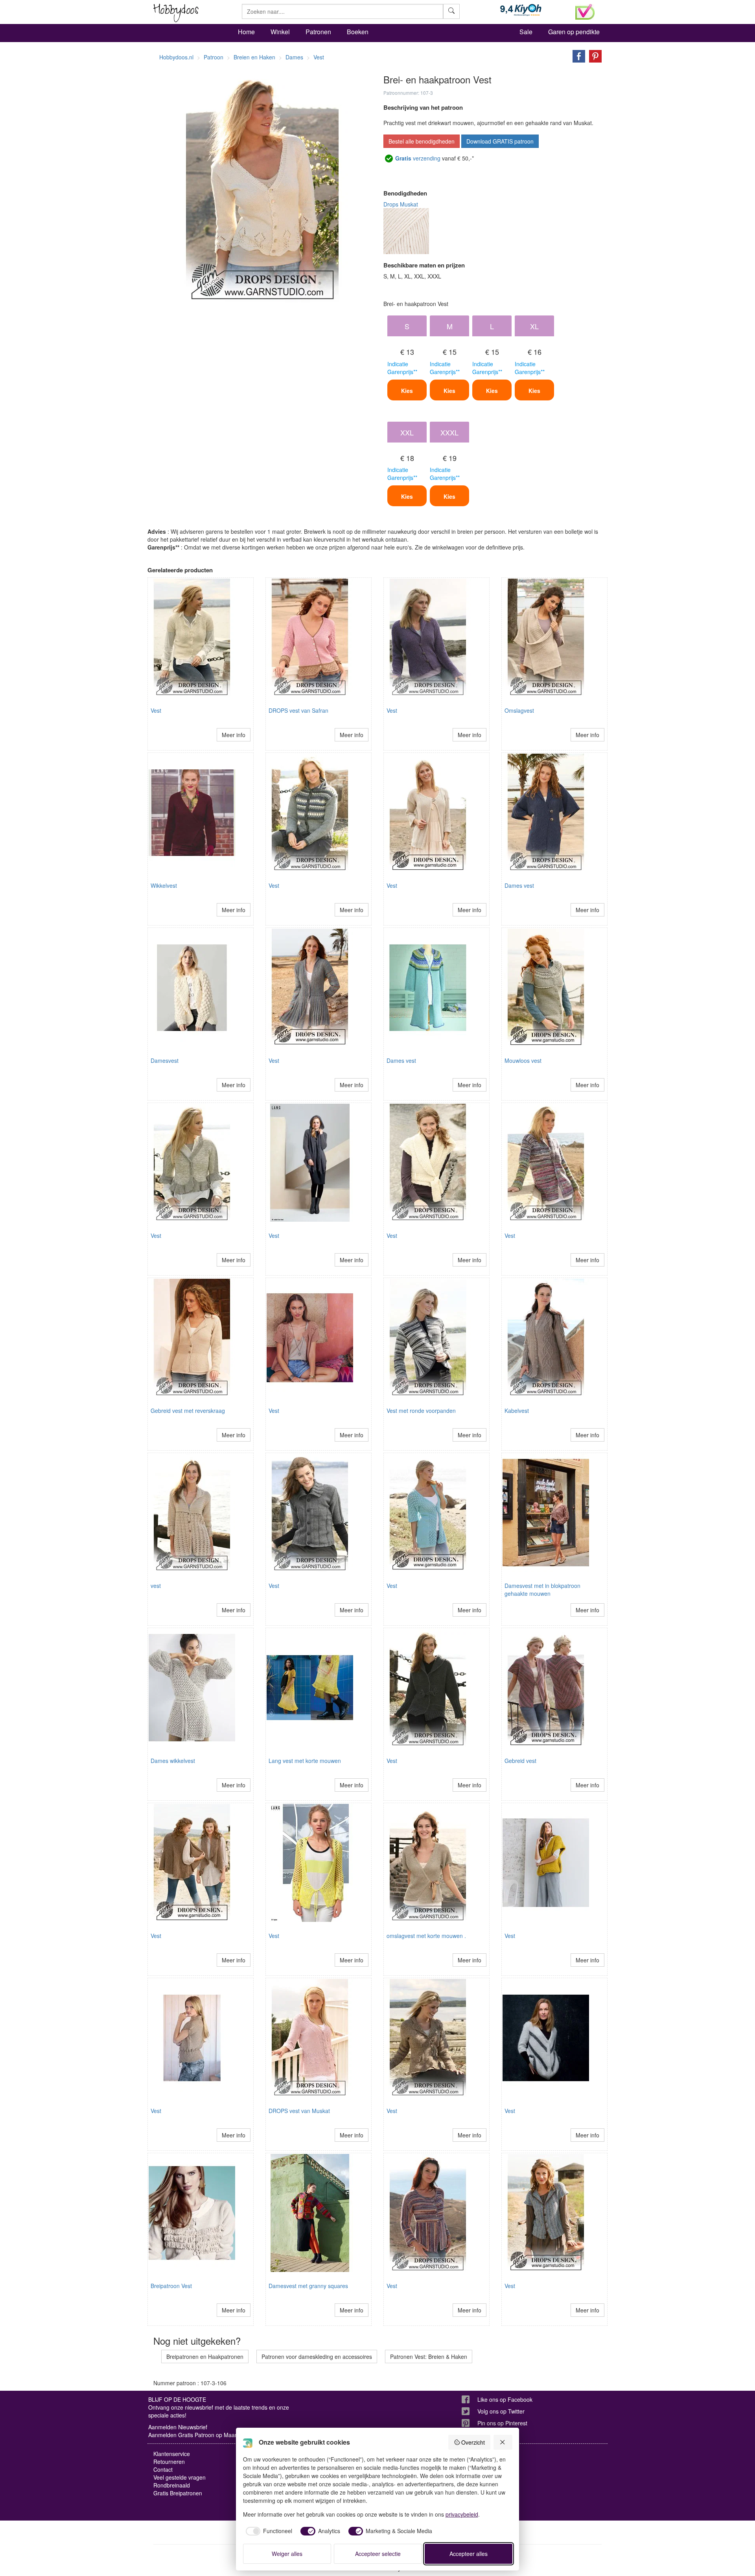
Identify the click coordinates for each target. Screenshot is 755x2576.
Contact (163, 2469)
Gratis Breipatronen (178, 2493)
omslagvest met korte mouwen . (426, 1936)
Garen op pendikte (574, 32)
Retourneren (169, 2462)
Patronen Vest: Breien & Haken (429, 2357)
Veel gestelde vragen (180, 2477)
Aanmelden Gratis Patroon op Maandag (198, 2435)
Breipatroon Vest (171, 2286)
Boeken (358, 32)
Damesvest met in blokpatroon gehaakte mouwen (542, 1589)
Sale (526, 32)
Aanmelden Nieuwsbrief (178, 2427)
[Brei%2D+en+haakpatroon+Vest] (577, 55)
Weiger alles (287, 2554)
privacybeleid (462, 2514)
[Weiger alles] (503, 2442)
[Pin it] (593, 55)
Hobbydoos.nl (176, 57)
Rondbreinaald (172, 2485)
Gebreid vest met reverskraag (188, 1411)
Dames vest (519, 885)
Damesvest (165, 1060)
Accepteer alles (469, 2554)
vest (156, 1586)
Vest (156, 710)
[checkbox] (268, 2531)
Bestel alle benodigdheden (422, 141)
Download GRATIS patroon (500, 141)
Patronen (318, 32)
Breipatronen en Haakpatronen (205, 2357)
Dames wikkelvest (173, 1761)
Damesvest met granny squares (308, 2286)
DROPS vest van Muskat (299, 2111)
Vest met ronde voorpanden (421, 1411)
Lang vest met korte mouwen (305, 1761)
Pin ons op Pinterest (502, 2423)
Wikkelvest (164, 885)
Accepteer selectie (378, 2554)
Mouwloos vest (523, 1060)
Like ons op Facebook (505, 2399)
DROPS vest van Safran (298, 710)
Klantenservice (172, 2454)
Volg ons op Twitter (501, 2411)
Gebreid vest (520, 1761)
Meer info (234, 735)
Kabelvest (517, 1411)
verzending (418, 158)
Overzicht (473, 2442)
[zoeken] (451, 11)
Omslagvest (519, 710)
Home (246, 32)
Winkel (280, 32)
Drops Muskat (401, 204)
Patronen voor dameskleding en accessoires (317, 2357)
